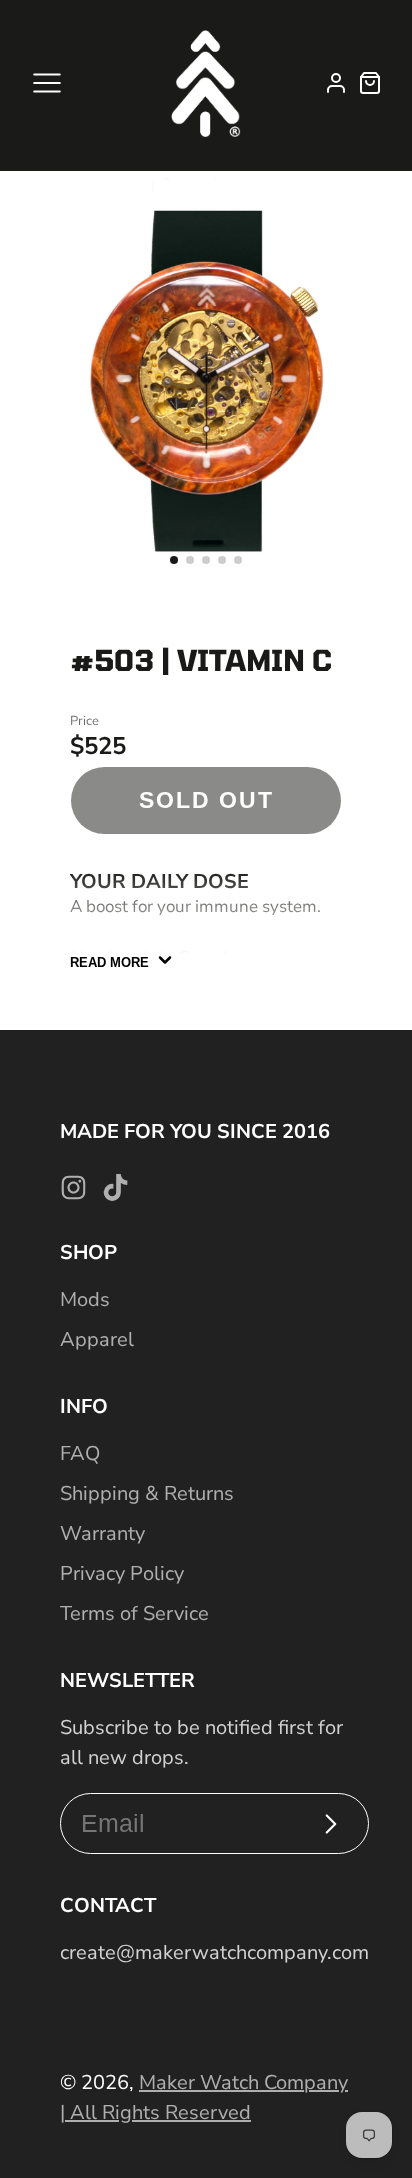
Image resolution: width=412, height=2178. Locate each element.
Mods (85, 1299)
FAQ (80, 1453)
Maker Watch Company (243, 2082)
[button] (174, 560)
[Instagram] (73, 1187)
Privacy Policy (122, 1573)
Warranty (102, 1533)
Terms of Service (134, 1613)
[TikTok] (115, 1187)
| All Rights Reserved (155, 2112)
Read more (109, 962)
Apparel (97, 1339)
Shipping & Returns (147, 1493)
